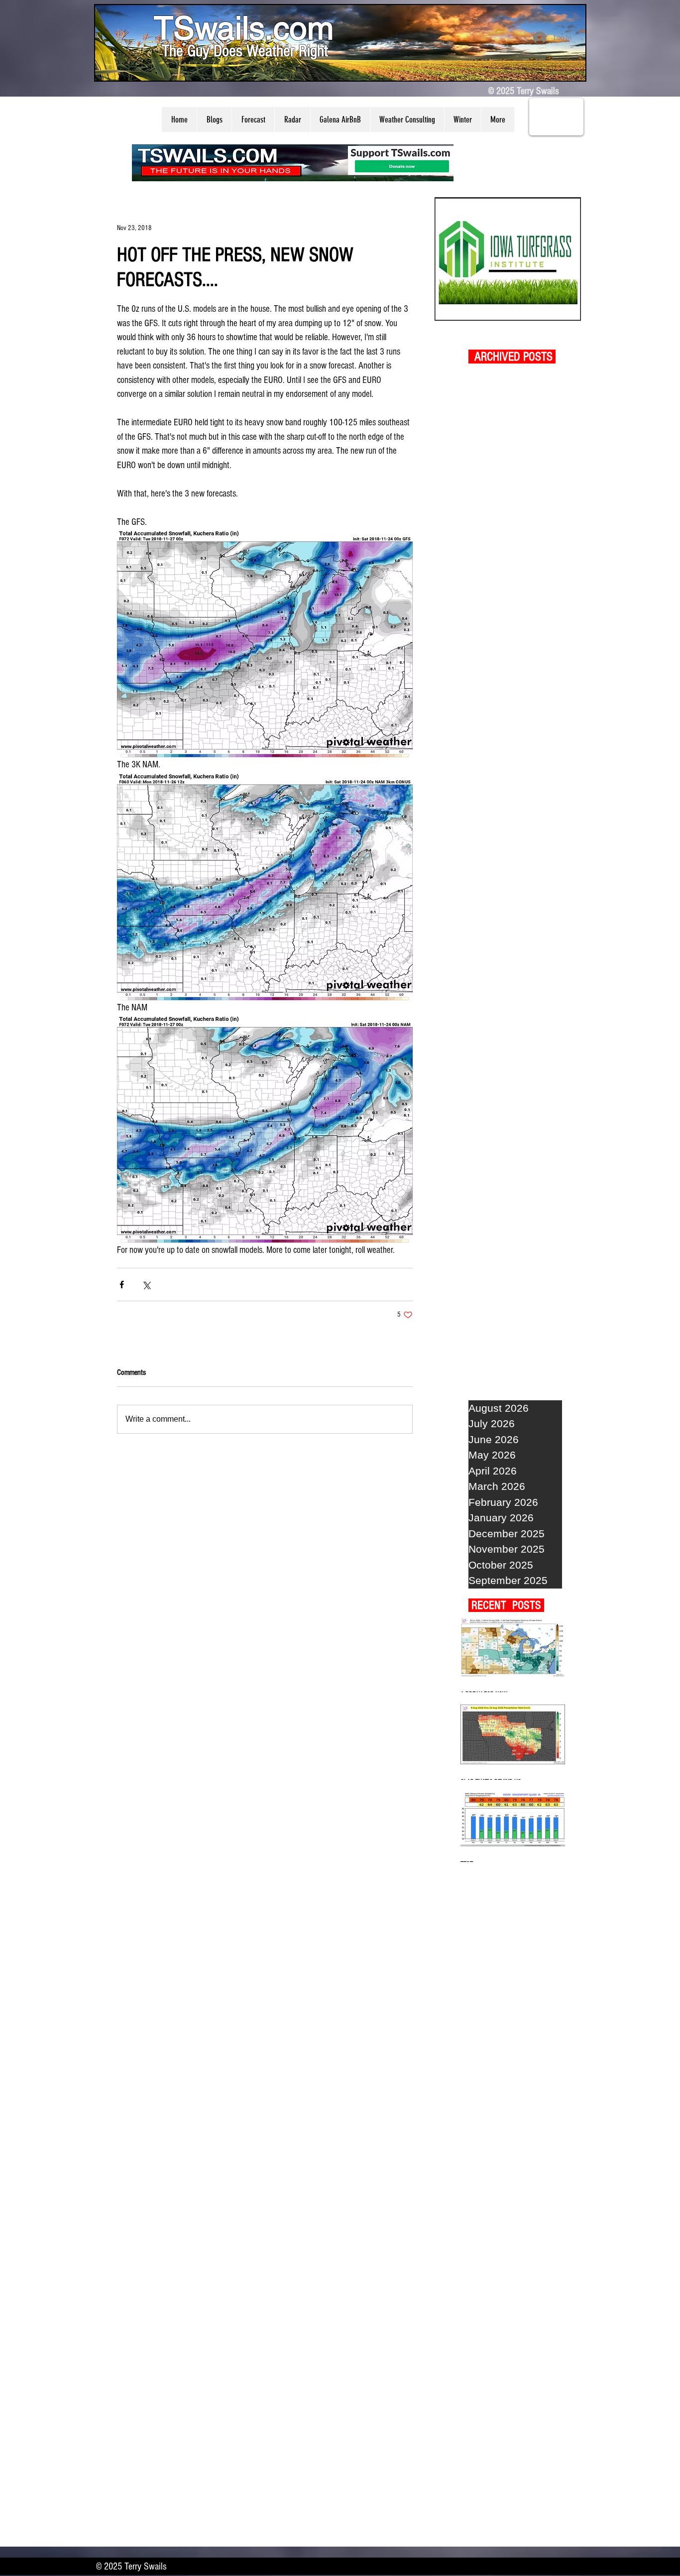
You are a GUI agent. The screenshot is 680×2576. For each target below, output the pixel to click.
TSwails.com (244, 28)
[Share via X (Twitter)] (146, 1285)
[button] (214, 120)
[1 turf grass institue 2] (508, 259)
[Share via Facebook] (122, 1285)
